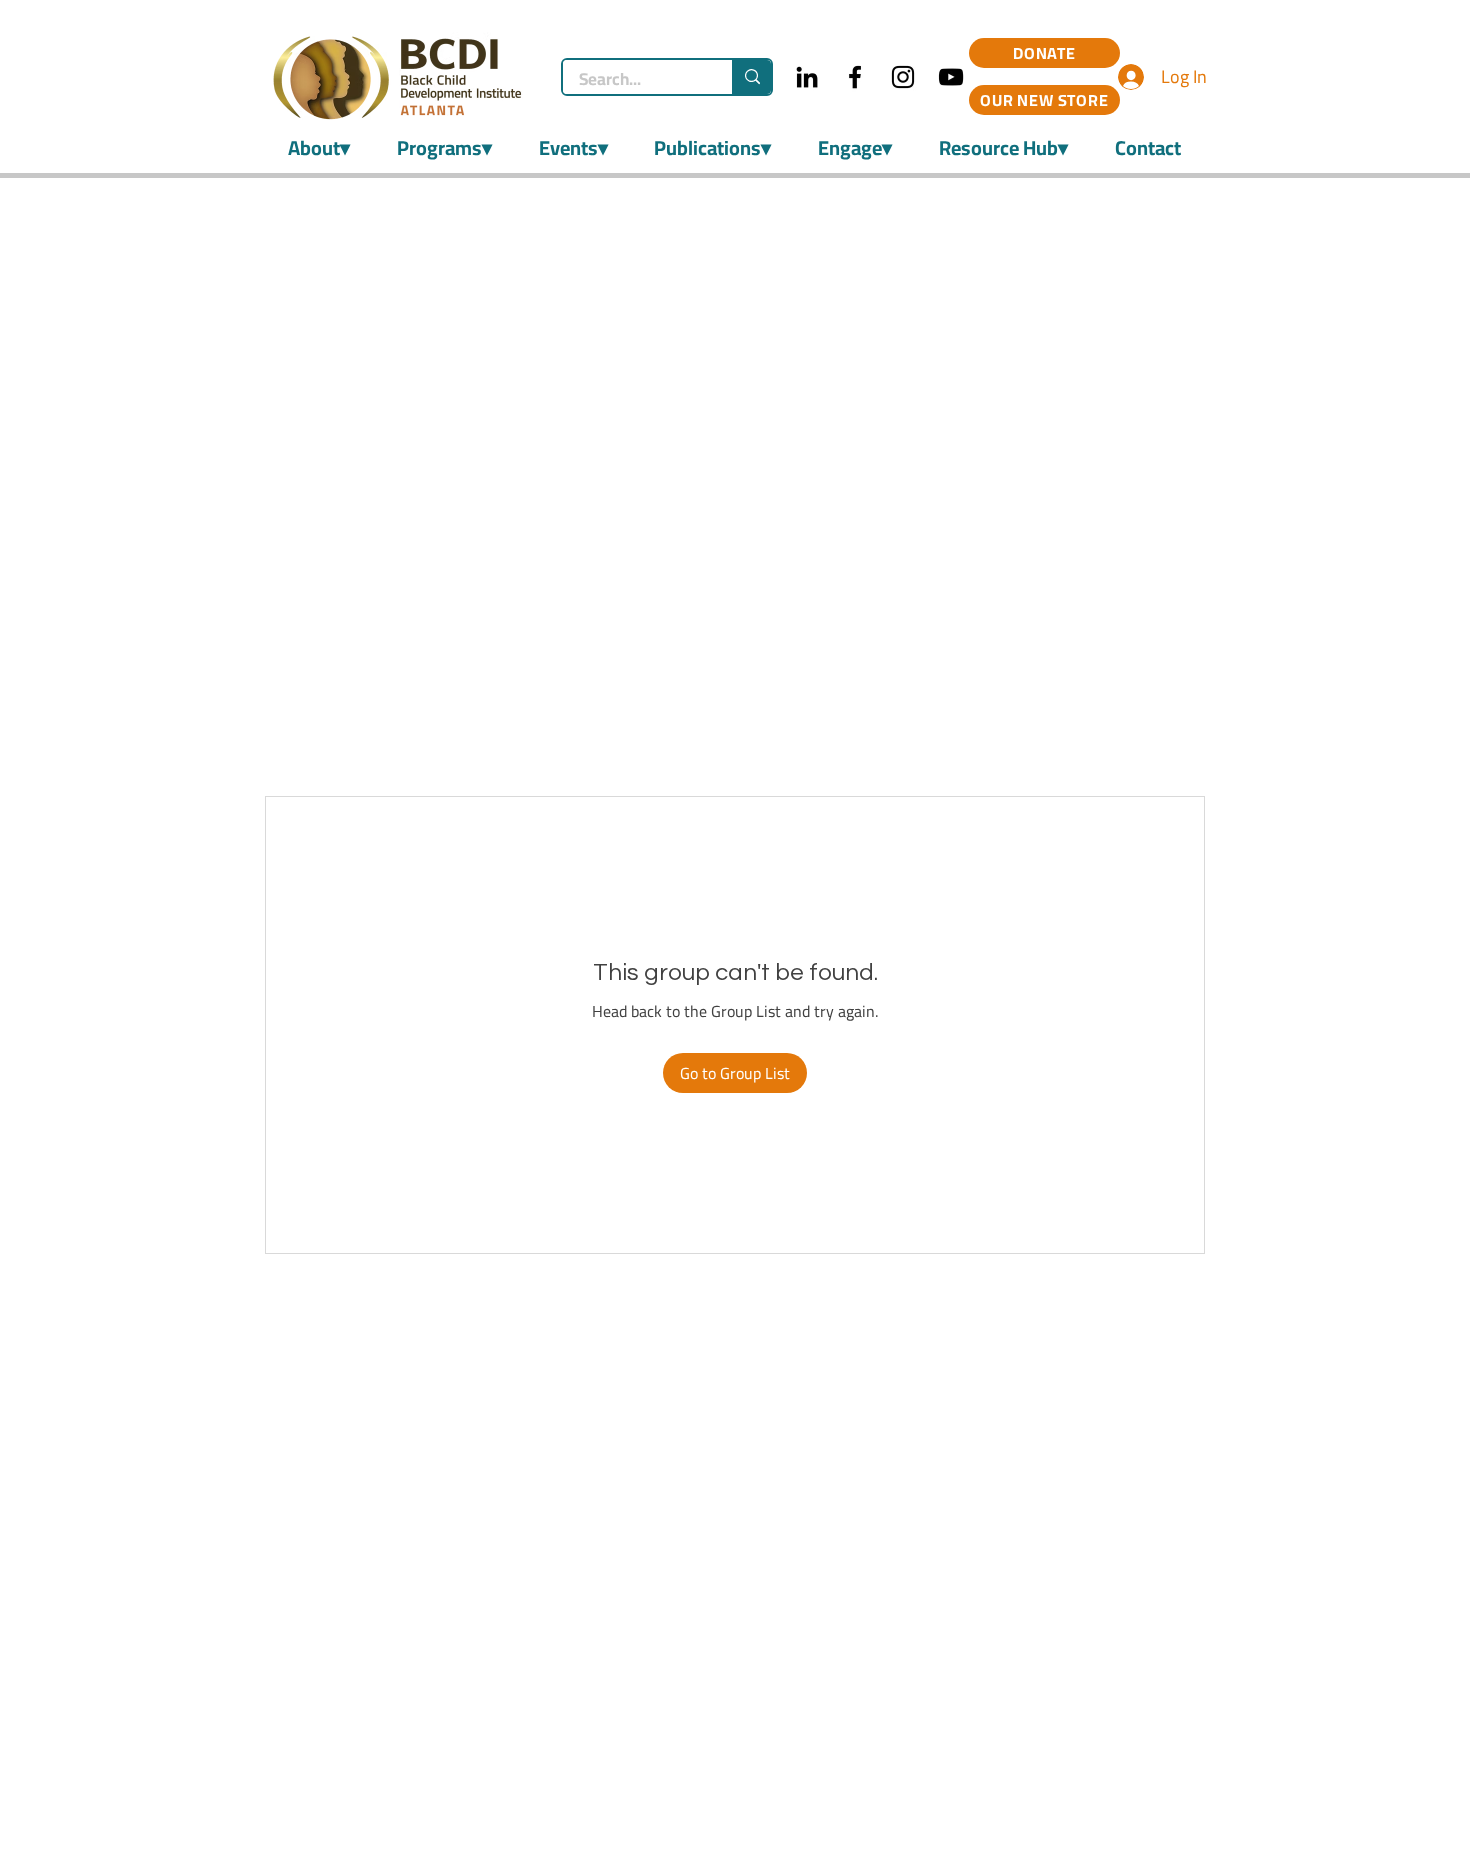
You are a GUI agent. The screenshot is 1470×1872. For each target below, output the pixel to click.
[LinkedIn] (807, 77)
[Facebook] (855, 77)
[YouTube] (951, 77)
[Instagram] (903, 77)
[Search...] (751, 77)
